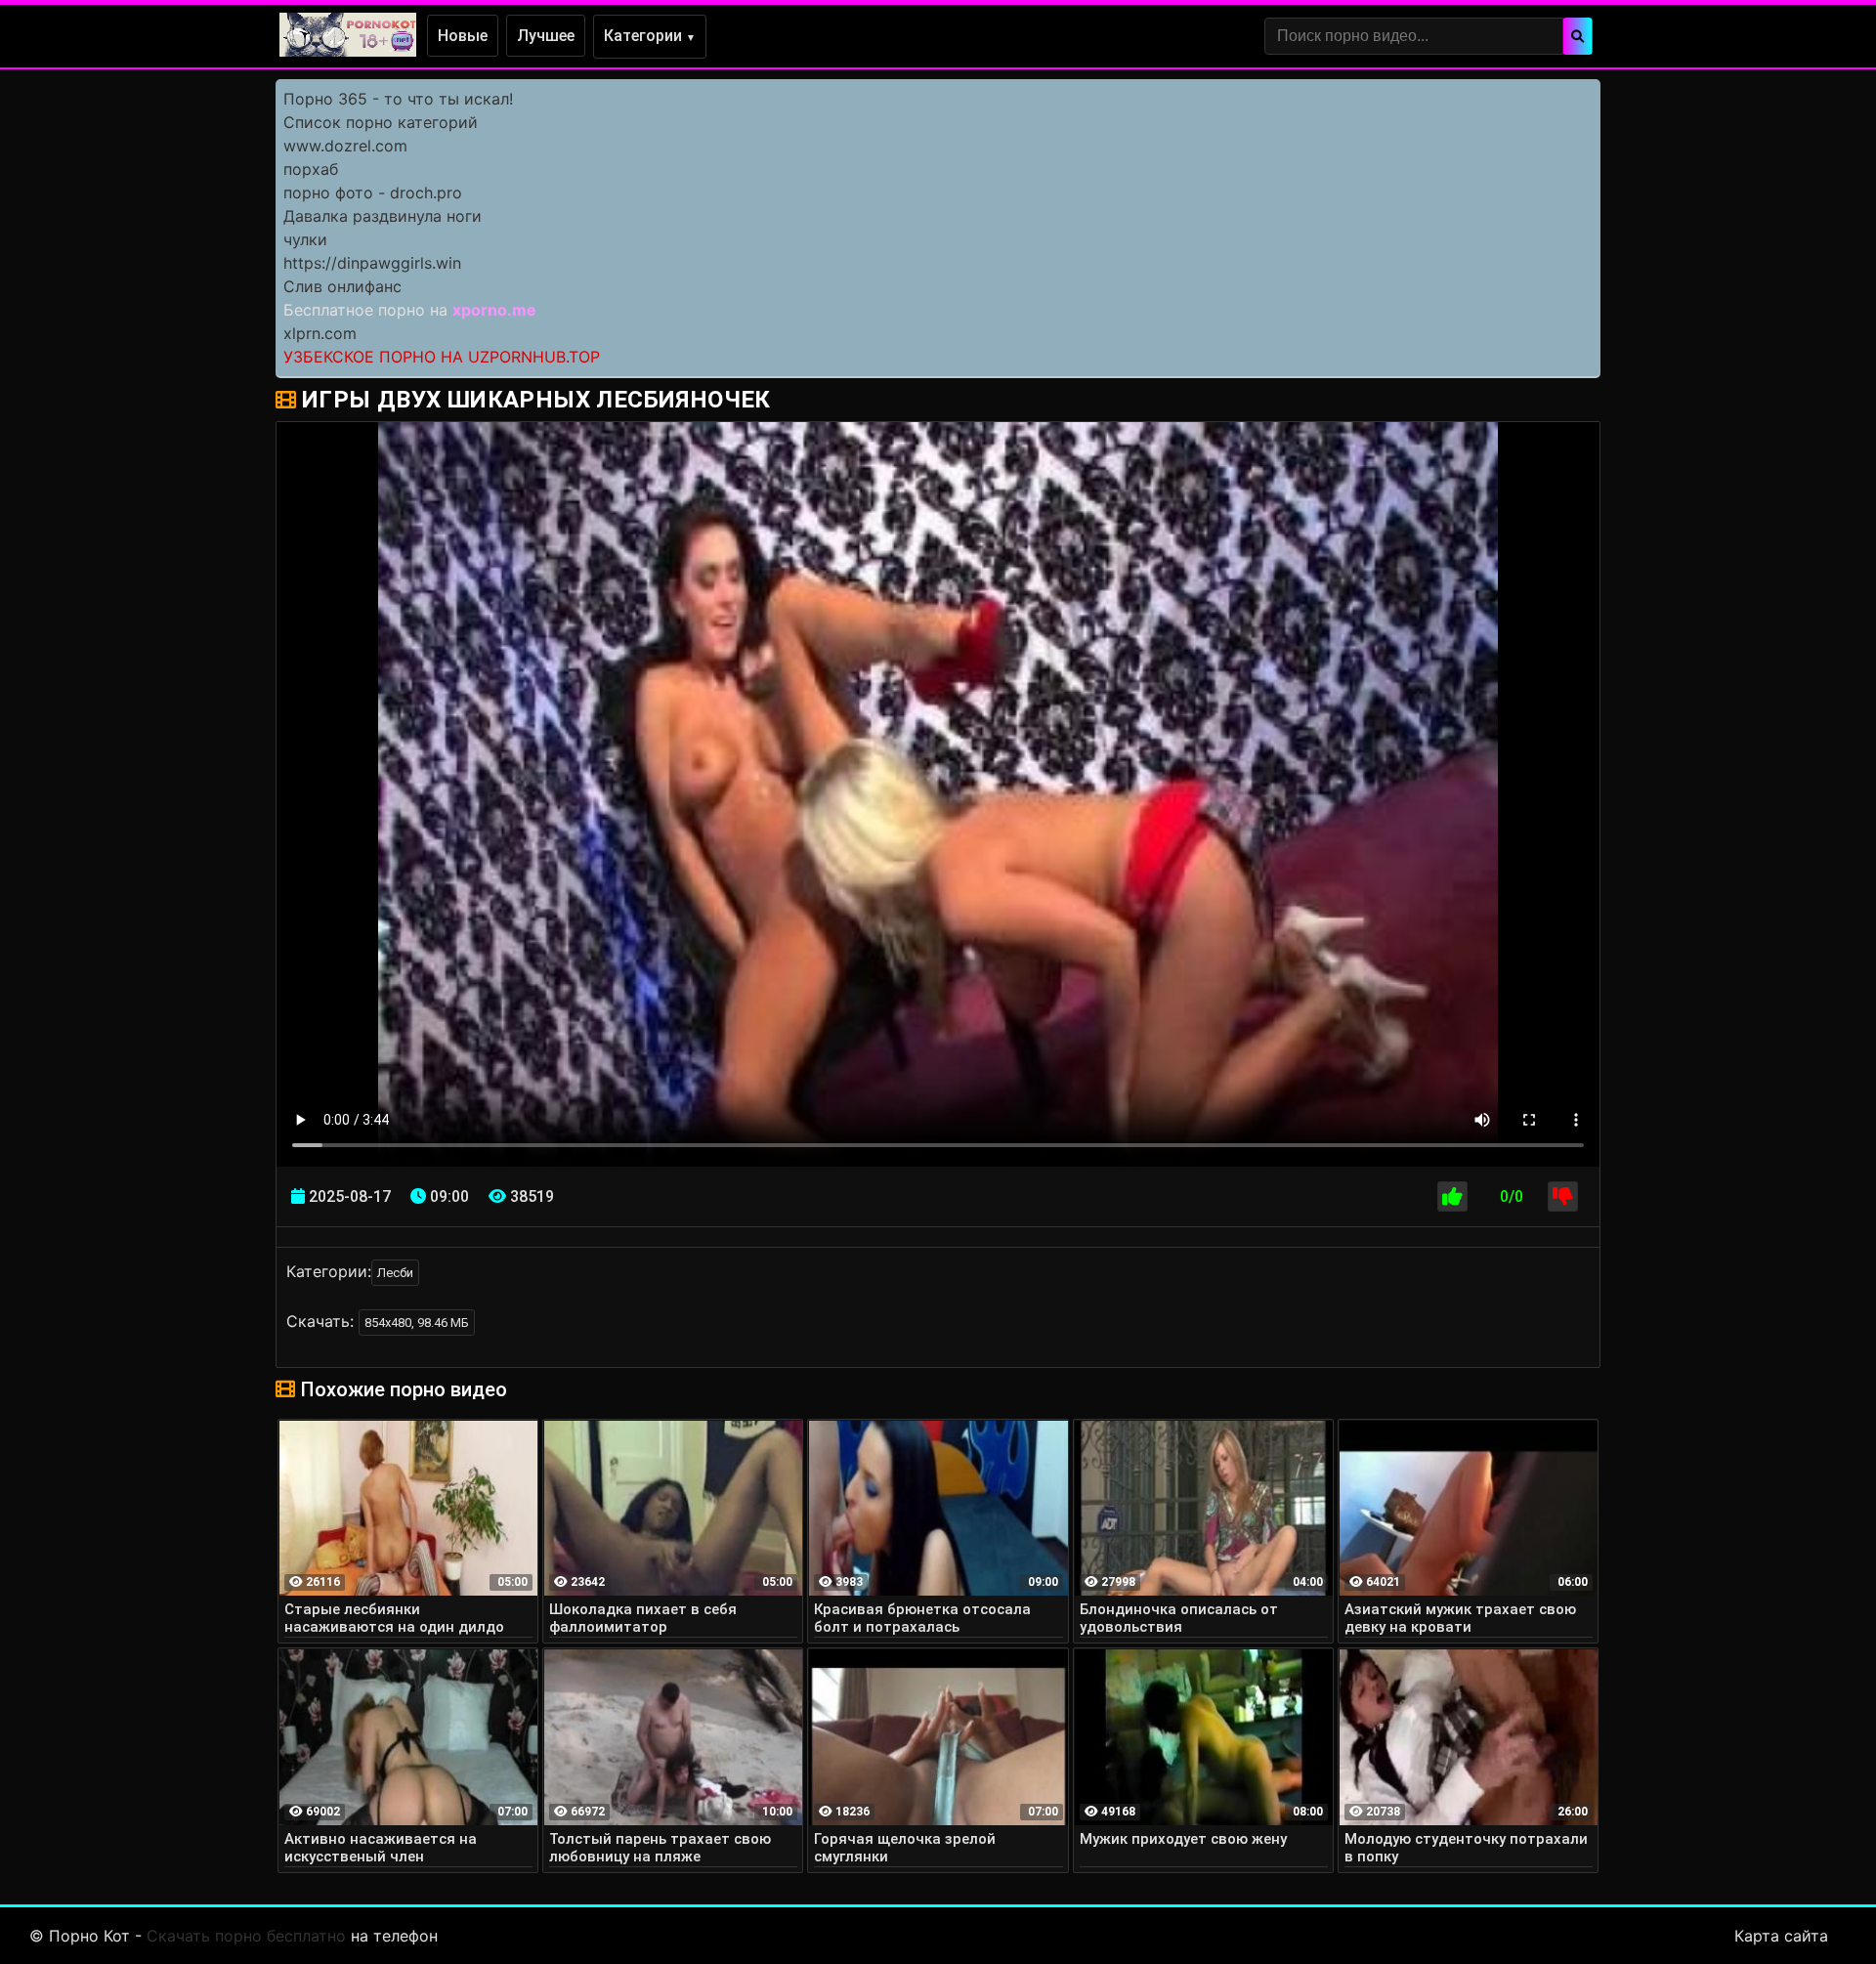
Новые (463, 36)
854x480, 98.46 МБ (417, 1323)
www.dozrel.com (345, 146)
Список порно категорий (381, 122)
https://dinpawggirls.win (372, 263)
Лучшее (546, 36)
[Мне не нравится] (1563, 1196)
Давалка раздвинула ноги (383, 216)
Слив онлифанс (342, 286)
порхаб (311, 169)
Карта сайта (1781, 1936)
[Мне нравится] (1452, 1196)
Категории (650, 36)
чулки (305, 239)
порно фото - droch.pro (373, 192)
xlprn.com (320, 333)
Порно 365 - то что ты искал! (398, 99)
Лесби (395, 1273)
